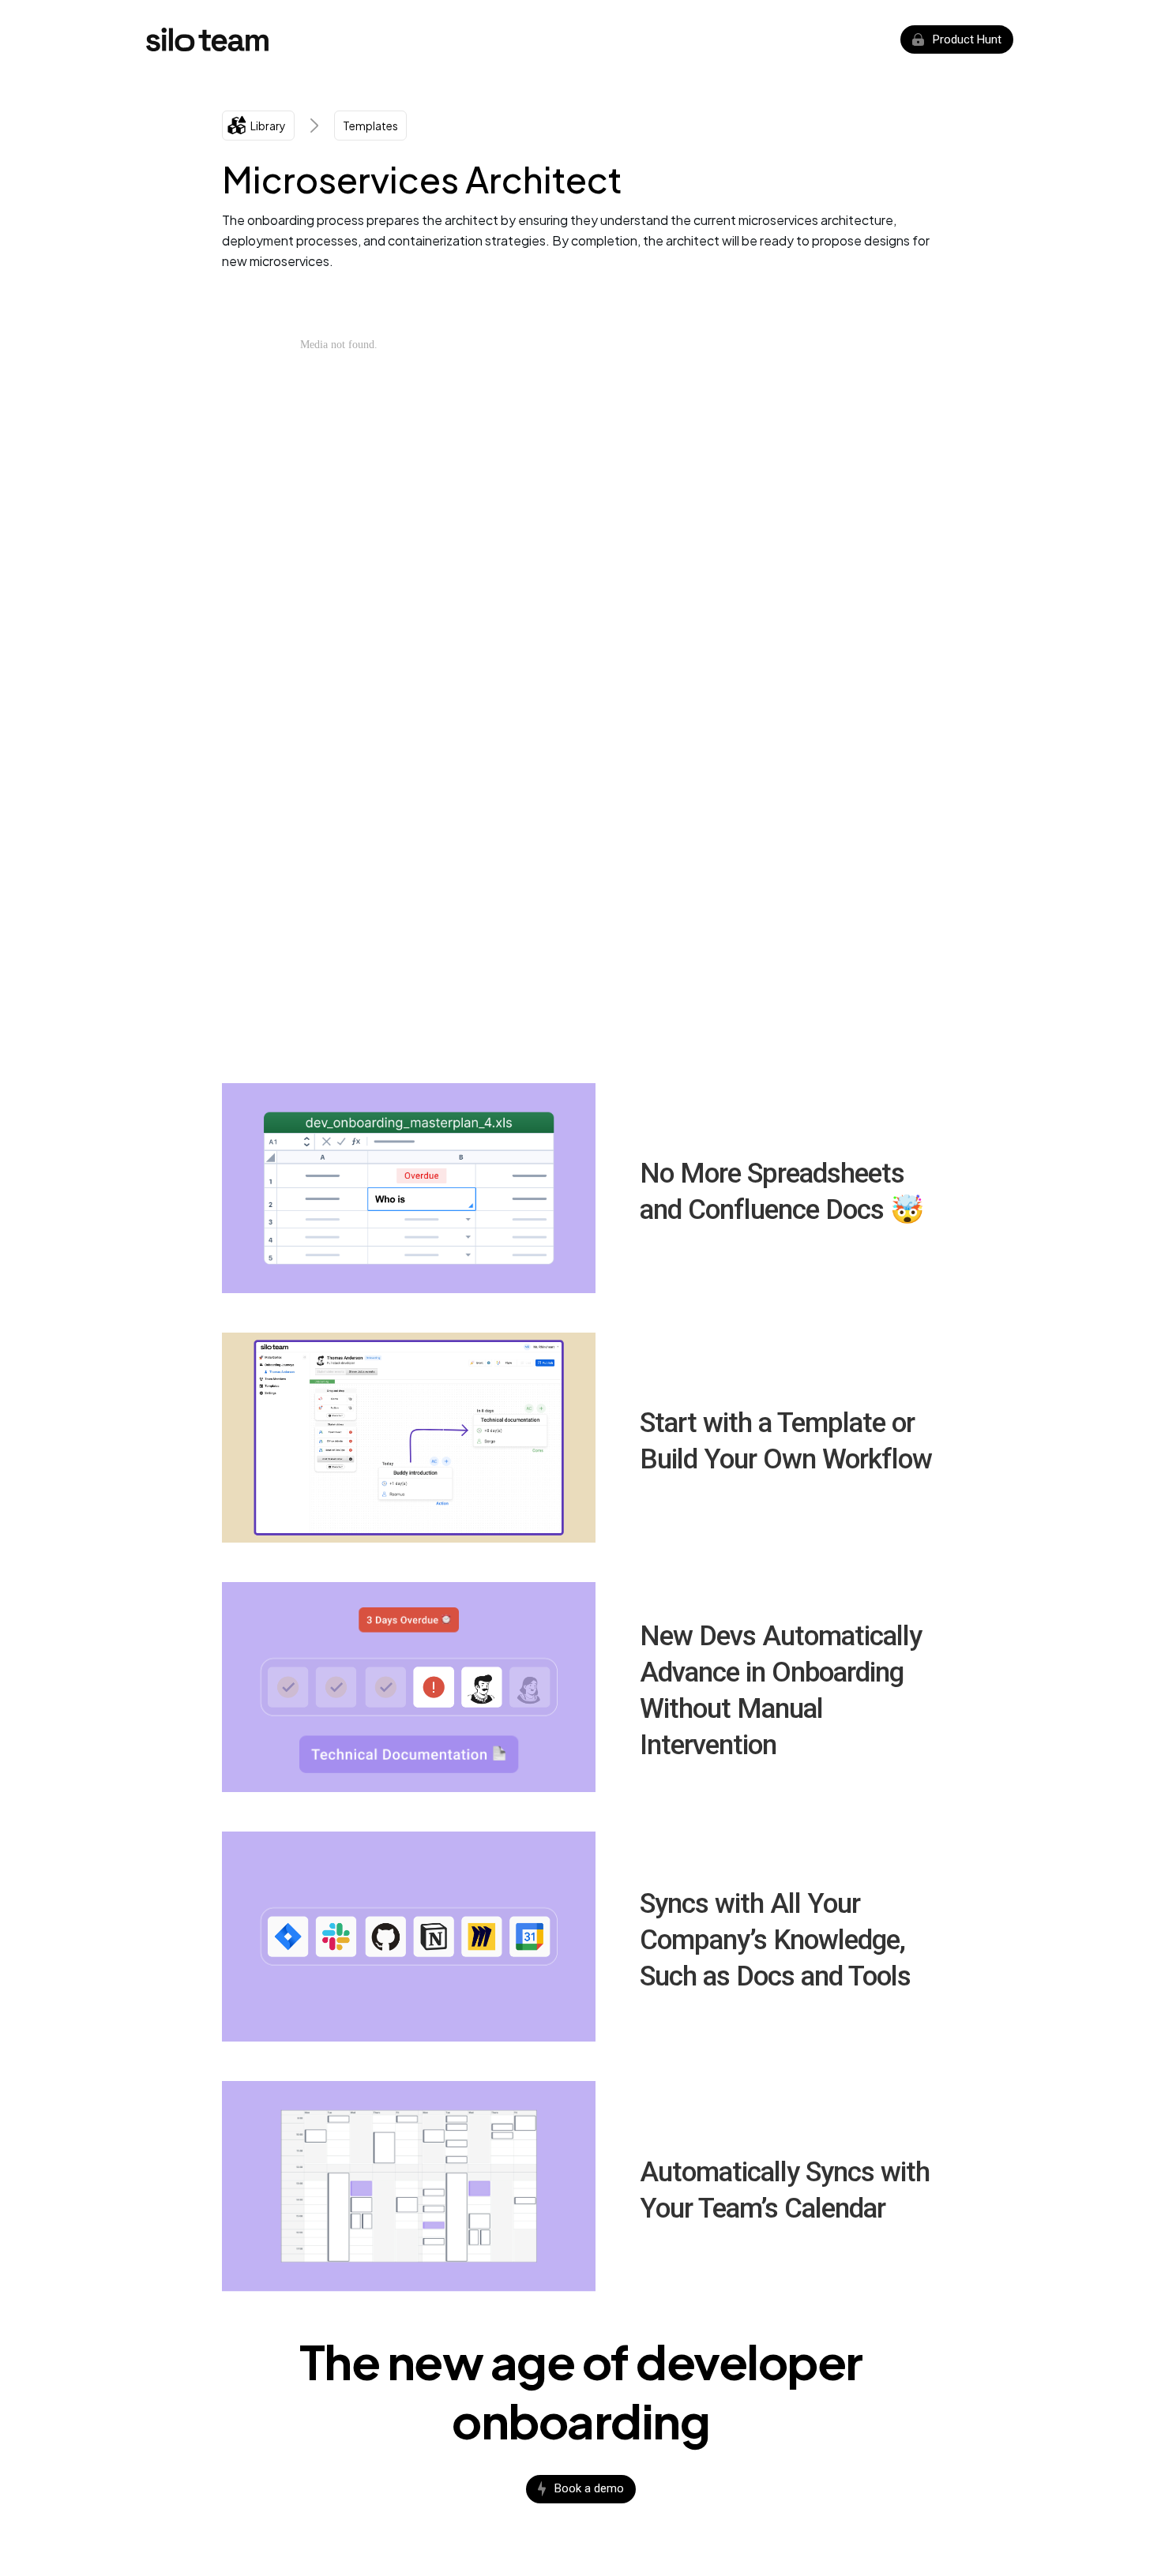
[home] (207, 39)
